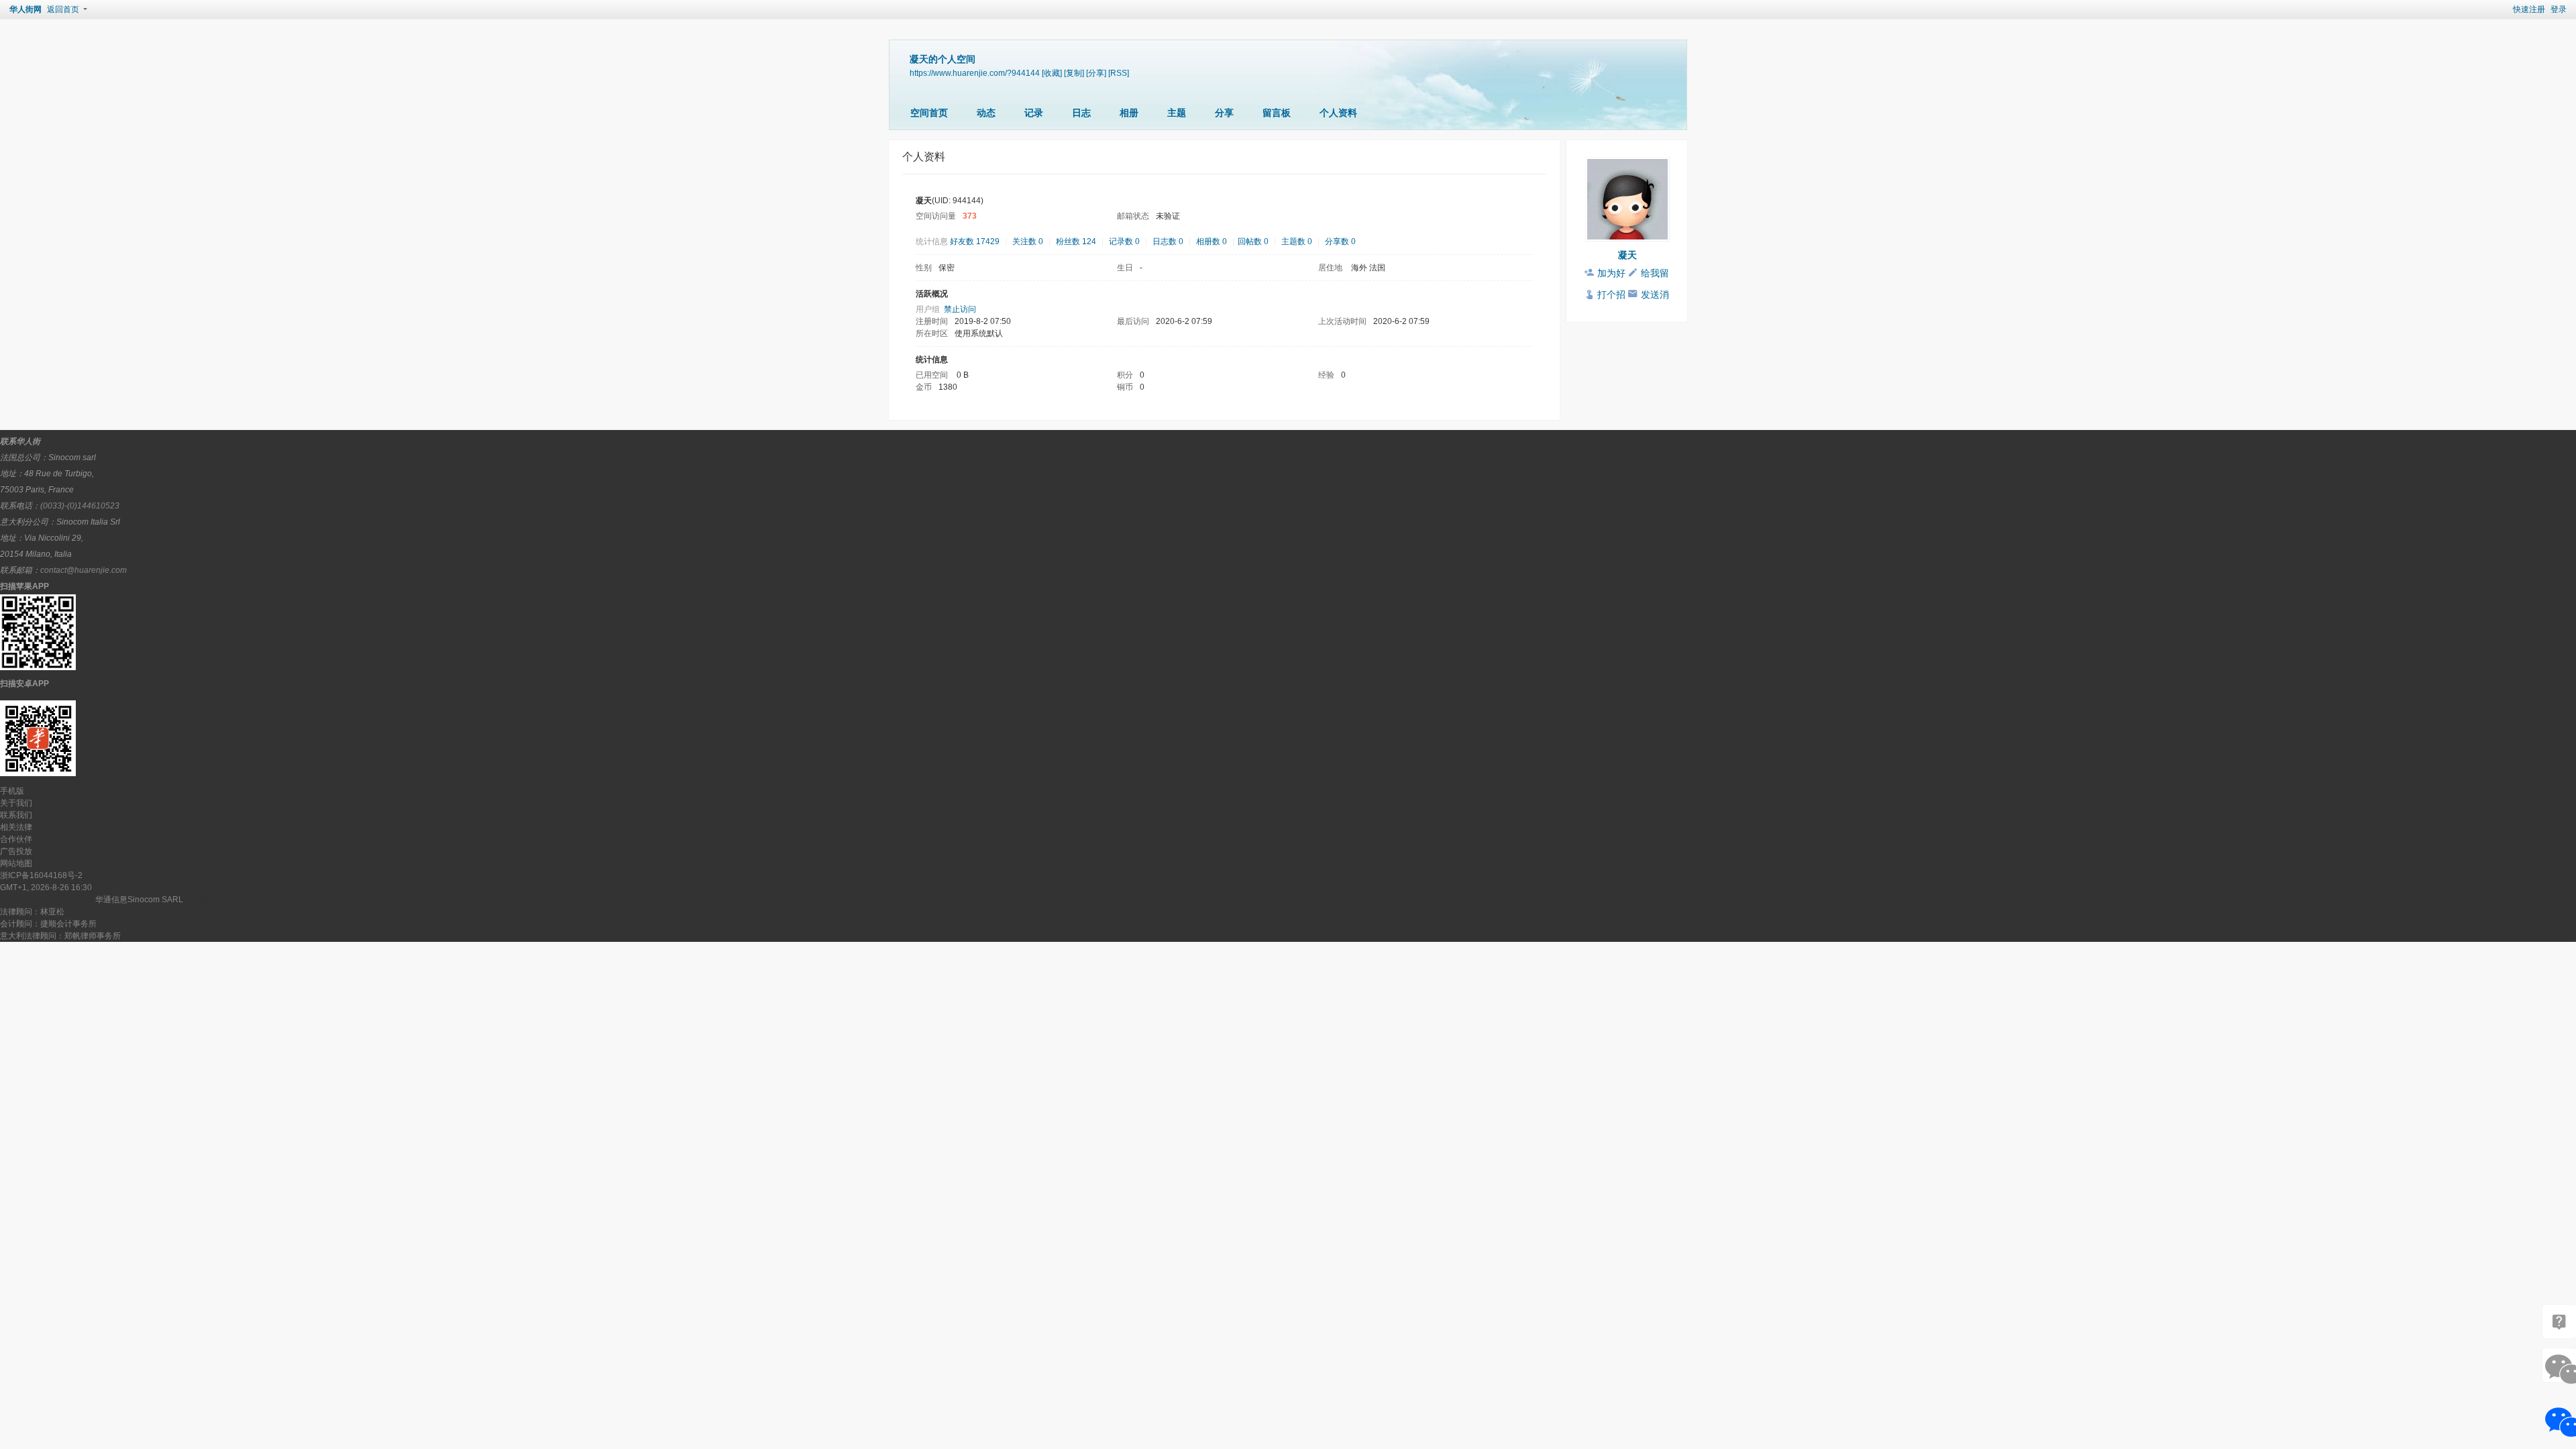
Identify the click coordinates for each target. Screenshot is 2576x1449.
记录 (1034, 113)
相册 (1129, 113)
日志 (1081, 113)
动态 (986, 113)
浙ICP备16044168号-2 (41, 875)
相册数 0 (1212, 241)
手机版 (12, 791)
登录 (2559, 9)
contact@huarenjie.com (84, 570)
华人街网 (25, 9)
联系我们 (16, 815)
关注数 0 (1028, 241)
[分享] (1096, 73)
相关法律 (16, 827)
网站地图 (16, 863)
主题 (1177, 113)
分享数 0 (1340, 241)
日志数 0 (1168, 241)
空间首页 (929, 113)
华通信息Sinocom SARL (139, 900)
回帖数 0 (1253, 241)
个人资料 (1338, 113)
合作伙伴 (16, 839)
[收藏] (1052, 73)
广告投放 (16, 851)
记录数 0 (1124, 241)
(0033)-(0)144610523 (80, 506)
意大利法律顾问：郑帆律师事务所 (60, 936)
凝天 (1627, 255)
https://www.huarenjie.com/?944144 (975, 73)
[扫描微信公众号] (2559, 1322)
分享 (1224, 113)
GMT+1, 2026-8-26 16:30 (46, 888)
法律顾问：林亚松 (32, 912)
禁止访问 (960, 309)
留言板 (1277, 113)
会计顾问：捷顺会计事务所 (48, 924)
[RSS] (1119, 73)
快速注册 (2529, 9)
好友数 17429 (975, 241)
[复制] (1074, 73)
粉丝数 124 (1076, 241)
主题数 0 (1297, 241)
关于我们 (16, 803)
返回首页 (63, 9)
